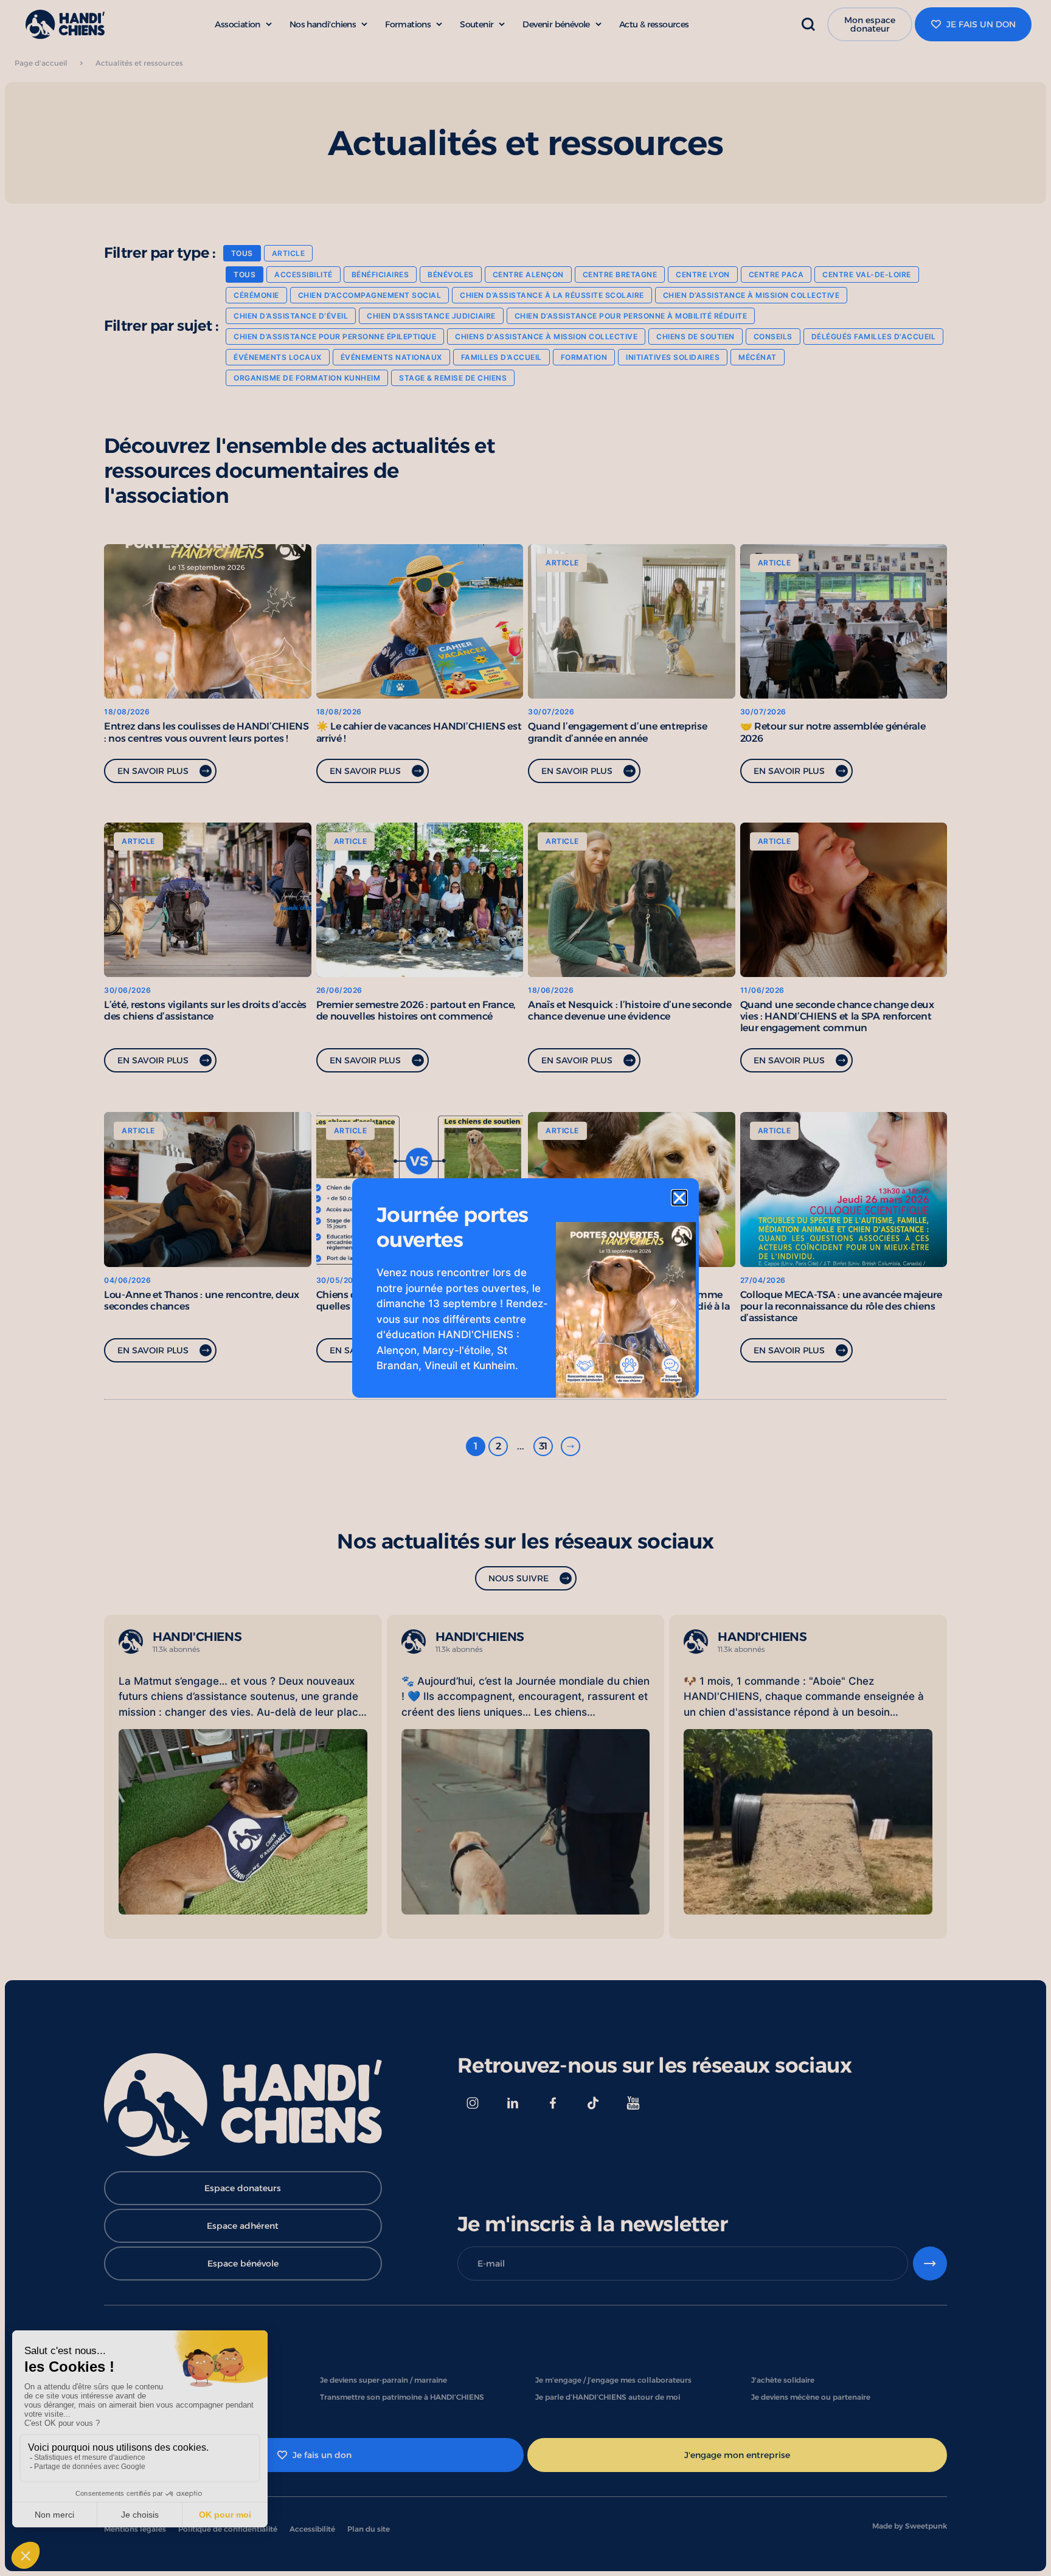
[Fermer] (679, 1198)
